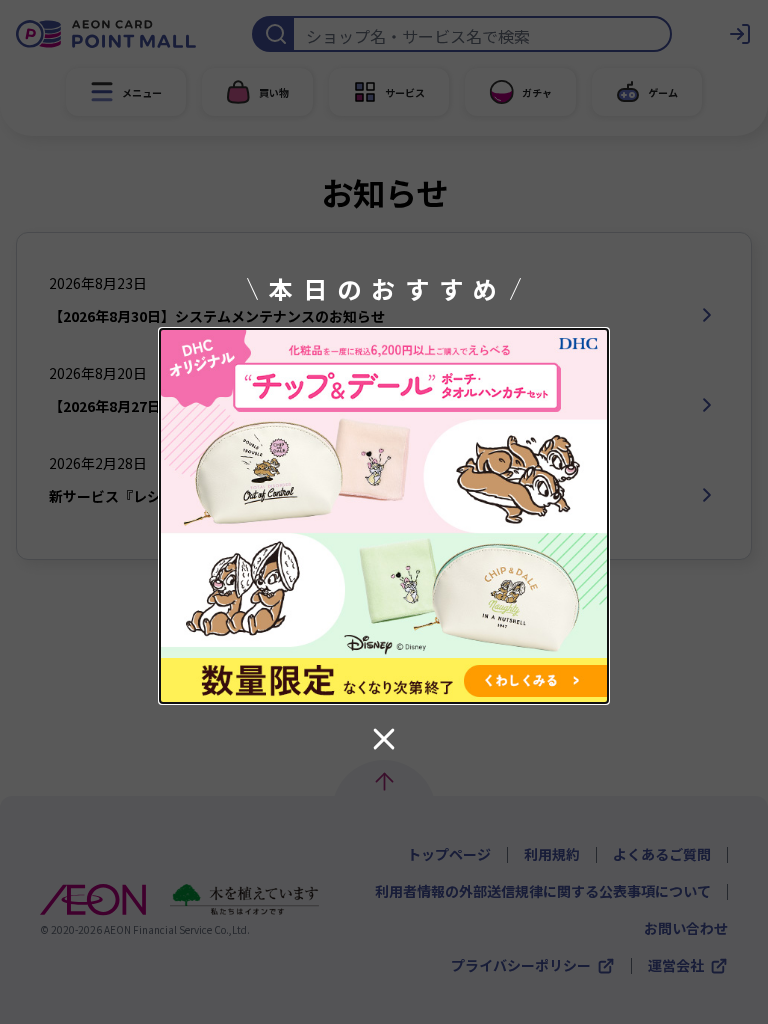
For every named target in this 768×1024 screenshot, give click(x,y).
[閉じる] (384, 739)
